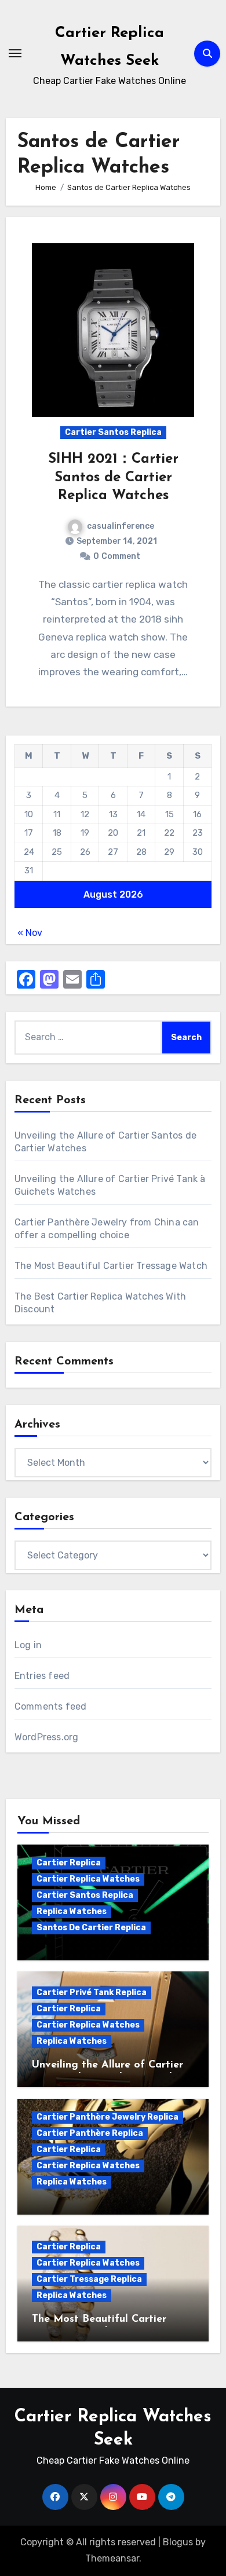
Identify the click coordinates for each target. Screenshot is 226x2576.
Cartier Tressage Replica (89, 2279)
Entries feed (42, 1676)
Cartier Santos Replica (113, 432)
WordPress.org (47, 1737)
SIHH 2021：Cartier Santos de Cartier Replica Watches (113, 477)
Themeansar (112, 2558)
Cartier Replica (69, 1863)
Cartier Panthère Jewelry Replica (107, 2117)
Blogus (178, 2542)
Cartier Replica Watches (88, 1879)
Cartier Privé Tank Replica (92, 1993)
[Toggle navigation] (15, 53)
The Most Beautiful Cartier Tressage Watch (111, 1266)
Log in (28, 1645)
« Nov (30, 933)
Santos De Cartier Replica (91, 1928)
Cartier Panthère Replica (90, 2133)
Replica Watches (72, 1911)
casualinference (121, 526)
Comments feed (51, 1706)
